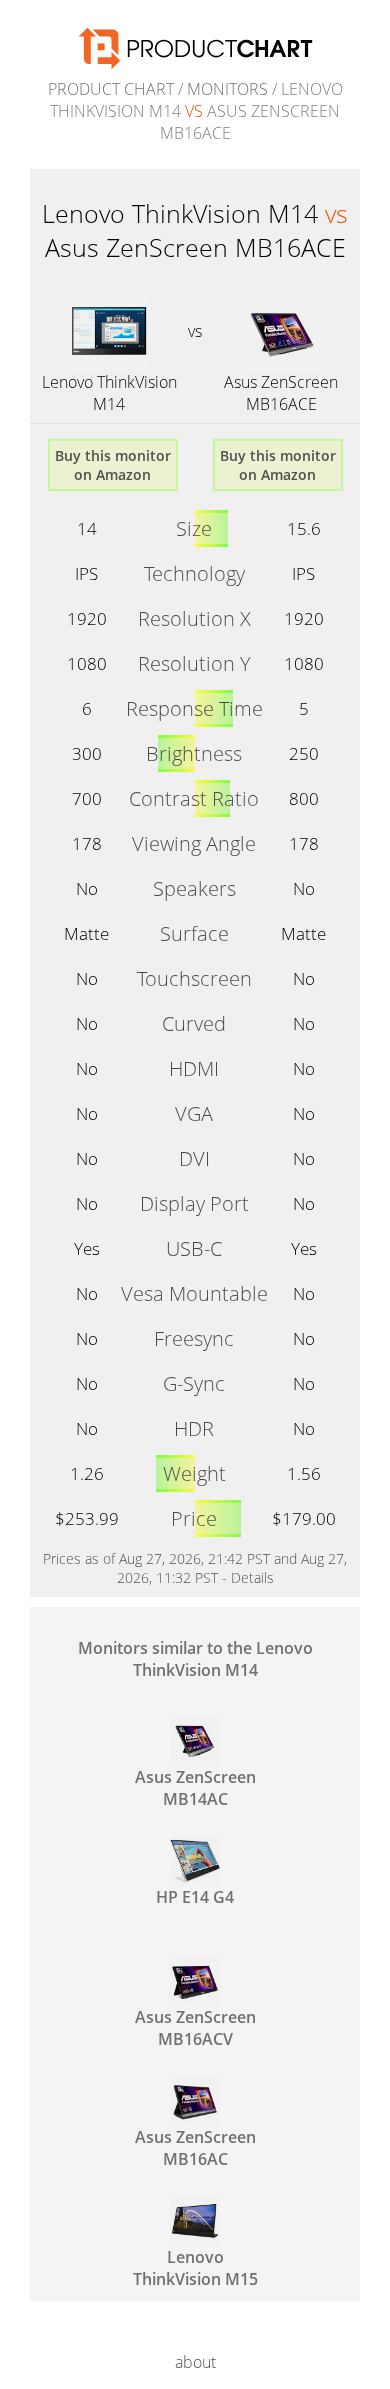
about (195, 2362)
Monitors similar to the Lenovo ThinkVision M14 (195, 1659)
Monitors (227, 89)
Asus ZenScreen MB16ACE (281, 393)
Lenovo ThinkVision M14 (109, 393)
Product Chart (111, 89)
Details (252, 1577)
